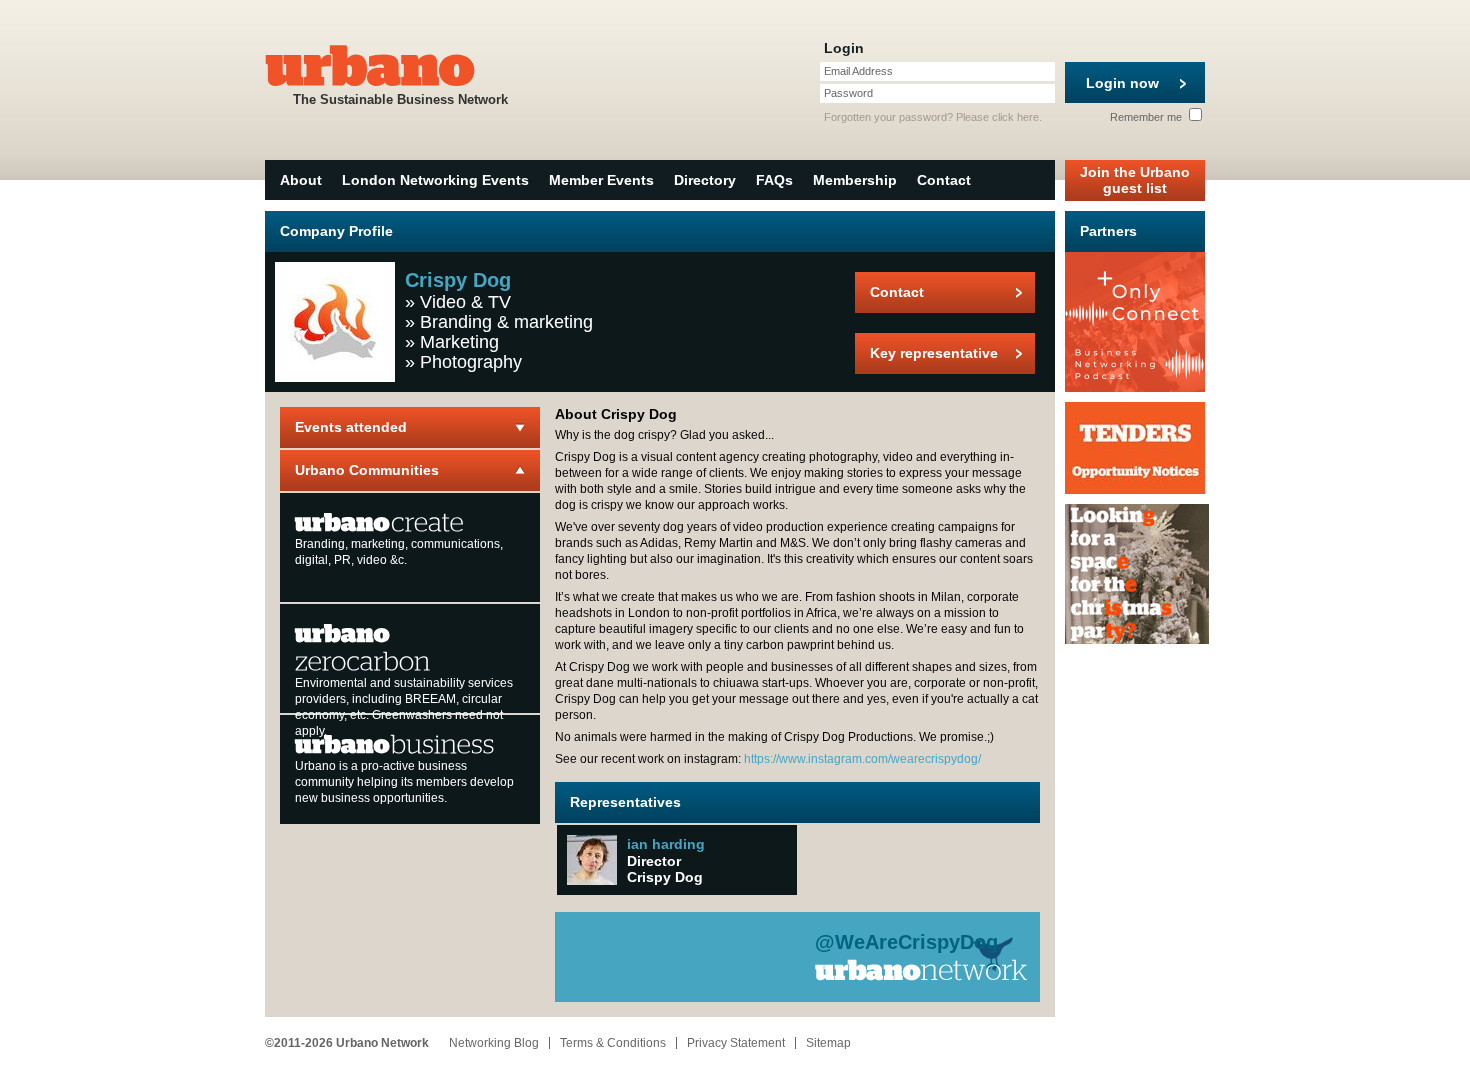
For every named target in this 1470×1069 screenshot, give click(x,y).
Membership (855, 180)
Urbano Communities (367, 470)
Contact (944, 180)
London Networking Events (435, 180)
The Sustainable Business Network (400, 99)
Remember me (1147, 117)
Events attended (351, 427)
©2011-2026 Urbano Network (347, 1043)
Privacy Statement (736, 1043)
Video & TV (465, 302)
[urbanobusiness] (395, 743)
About (301, 180)
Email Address (858, 71)
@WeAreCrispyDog (906, 942)
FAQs (774, 180)
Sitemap (828, 1043)
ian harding (666, 844)
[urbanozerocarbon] (363, 646)
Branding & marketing (506, 322)
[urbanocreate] (379, 521)
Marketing (459, 342)
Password (848, 93)
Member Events (601, 180)
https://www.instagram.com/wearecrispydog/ (862, 759)
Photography (471, 362)
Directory (705, 180)
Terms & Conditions (613, 1043)
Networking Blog (494, 1043)
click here (1015, 117)
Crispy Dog (665, 877)
